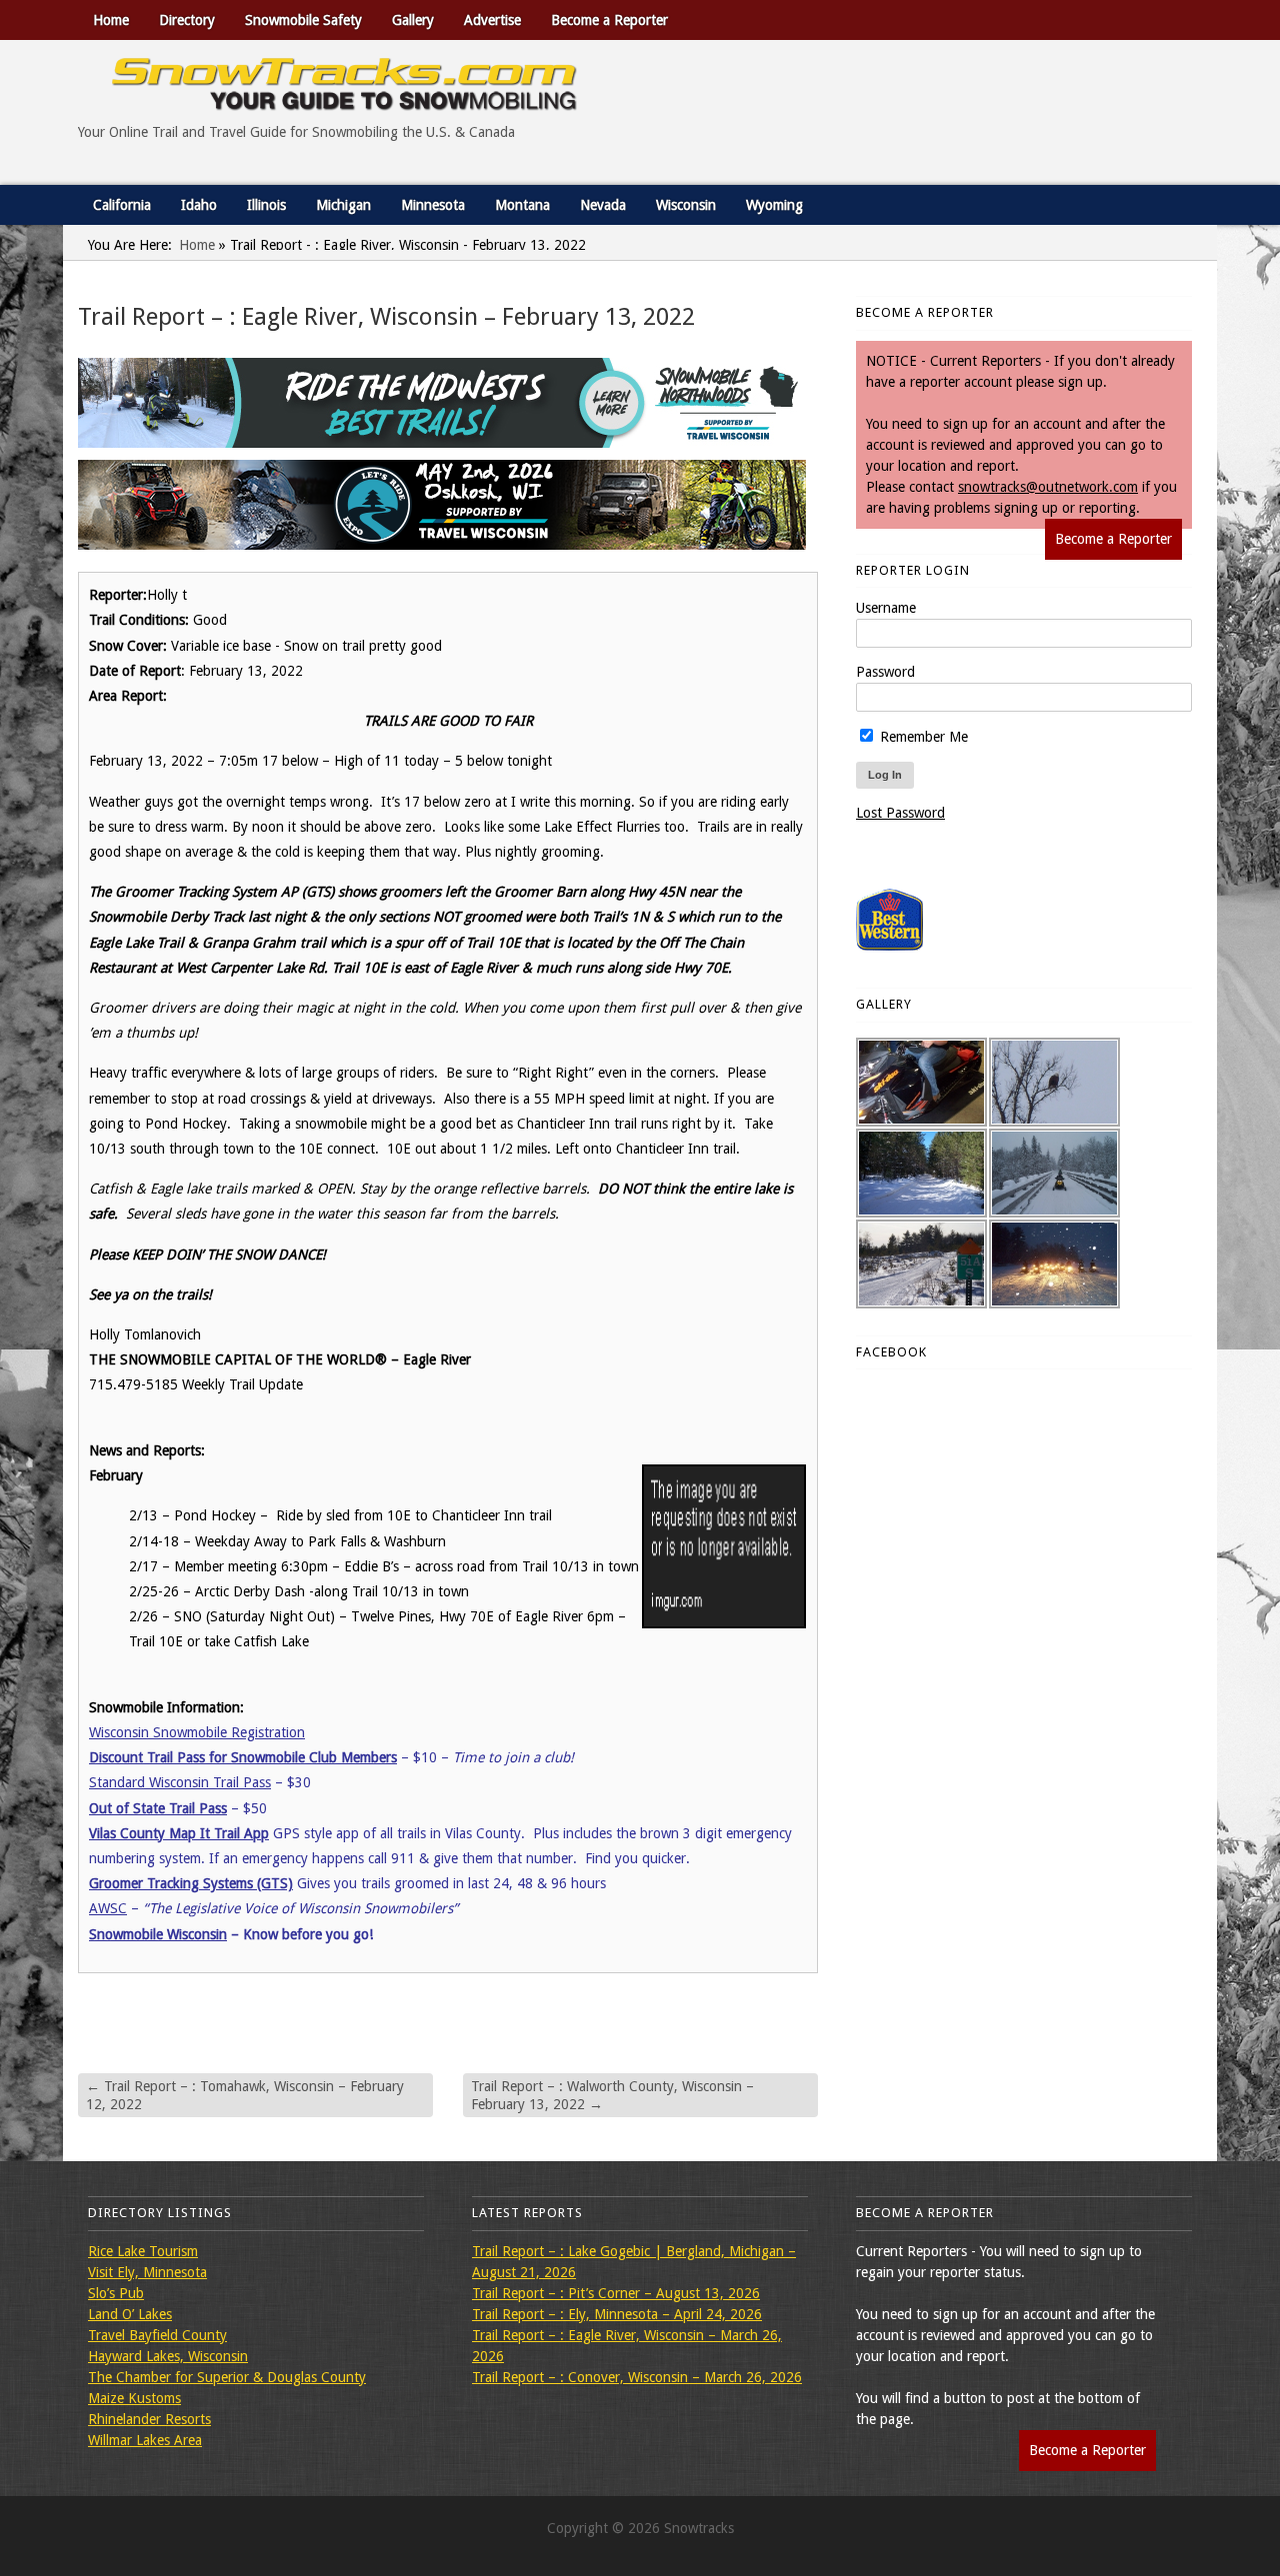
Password (885, 672)
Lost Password (900, 813)
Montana (522, 205)
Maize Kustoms (134, 2398)
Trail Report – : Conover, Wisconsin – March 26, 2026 (637, 2377)
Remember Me (922, 737)
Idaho (199, 205)
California (122, 205)
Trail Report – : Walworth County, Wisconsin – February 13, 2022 (612, 2095)
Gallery (413, 20)
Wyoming (774, 205)
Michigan (343, 205)
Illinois (266, 205)
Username (886, 608)
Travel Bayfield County (157, 2335)
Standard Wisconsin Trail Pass (180, 1782)
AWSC (108, 1908)
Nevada (603, 205)
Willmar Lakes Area (145, 2440)
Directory (187, 20)
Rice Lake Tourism (143, 2251)
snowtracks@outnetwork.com (1048, 487)
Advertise (492, 20)
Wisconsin (686, 205)
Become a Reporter (609, 20)
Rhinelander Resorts (149, 2419)
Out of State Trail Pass (158, 1808)
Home (111, 20)
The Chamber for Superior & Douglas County (227, 2377)
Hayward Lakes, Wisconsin (168, 2356)
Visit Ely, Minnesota (147, 2272)
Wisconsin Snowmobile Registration (197, 1732)
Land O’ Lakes (130, 2314)
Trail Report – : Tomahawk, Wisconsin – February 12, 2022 (245, 2095)
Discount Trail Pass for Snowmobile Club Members (243, 1757)
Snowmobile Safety (303, 20)
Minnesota (433, 205)
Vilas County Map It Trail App (179, 1833)
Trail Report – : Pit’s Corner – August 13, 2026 (616, 2293)
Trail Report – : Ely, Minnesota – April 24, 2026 (617, 2314)
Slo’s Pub (116, 2293)
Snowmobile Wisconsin (158, 1934)
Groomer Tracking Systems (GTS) (191, 1883)
